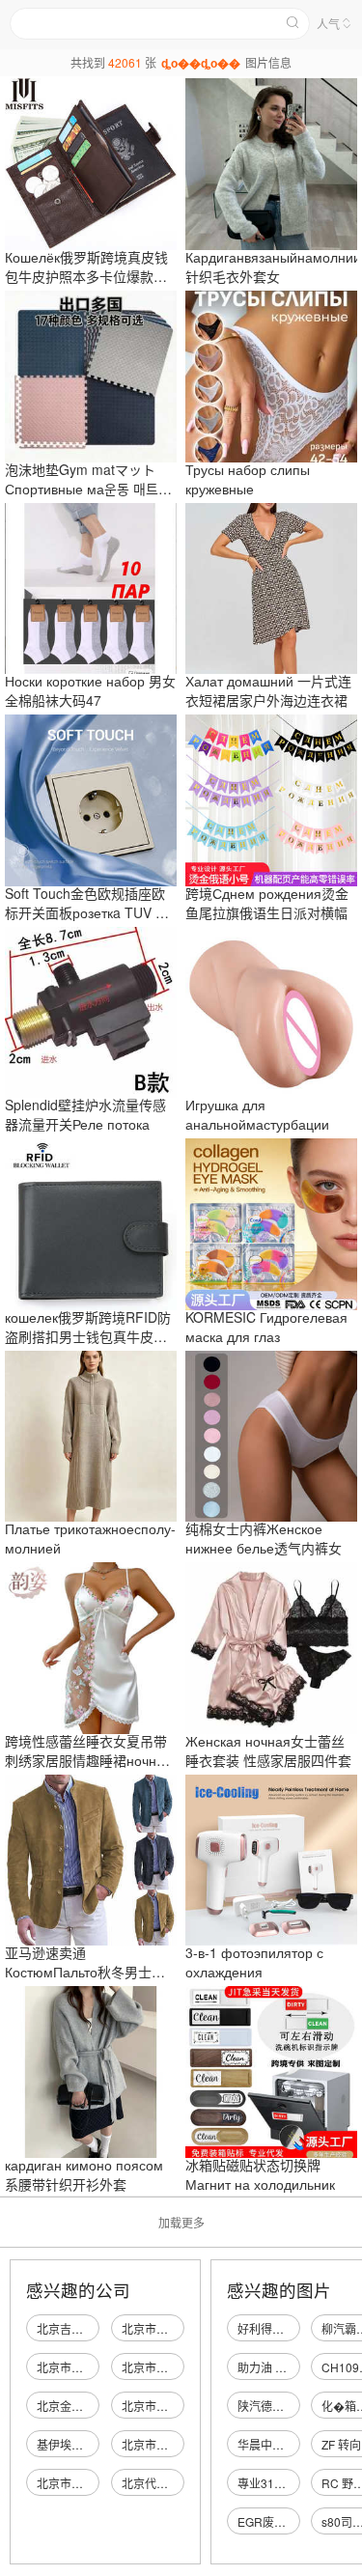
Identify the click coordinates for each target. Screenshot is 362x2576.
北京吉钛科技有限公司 (95, 2328)
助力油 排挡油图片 (285, 2367)
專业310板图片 (277, 2483)
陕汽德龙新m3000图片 (296, 2406)
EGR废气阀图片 (279, 2521)
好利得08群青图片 (285, 2328)
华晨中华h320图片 (286, 2444)
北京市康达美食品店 (89, 2483)
